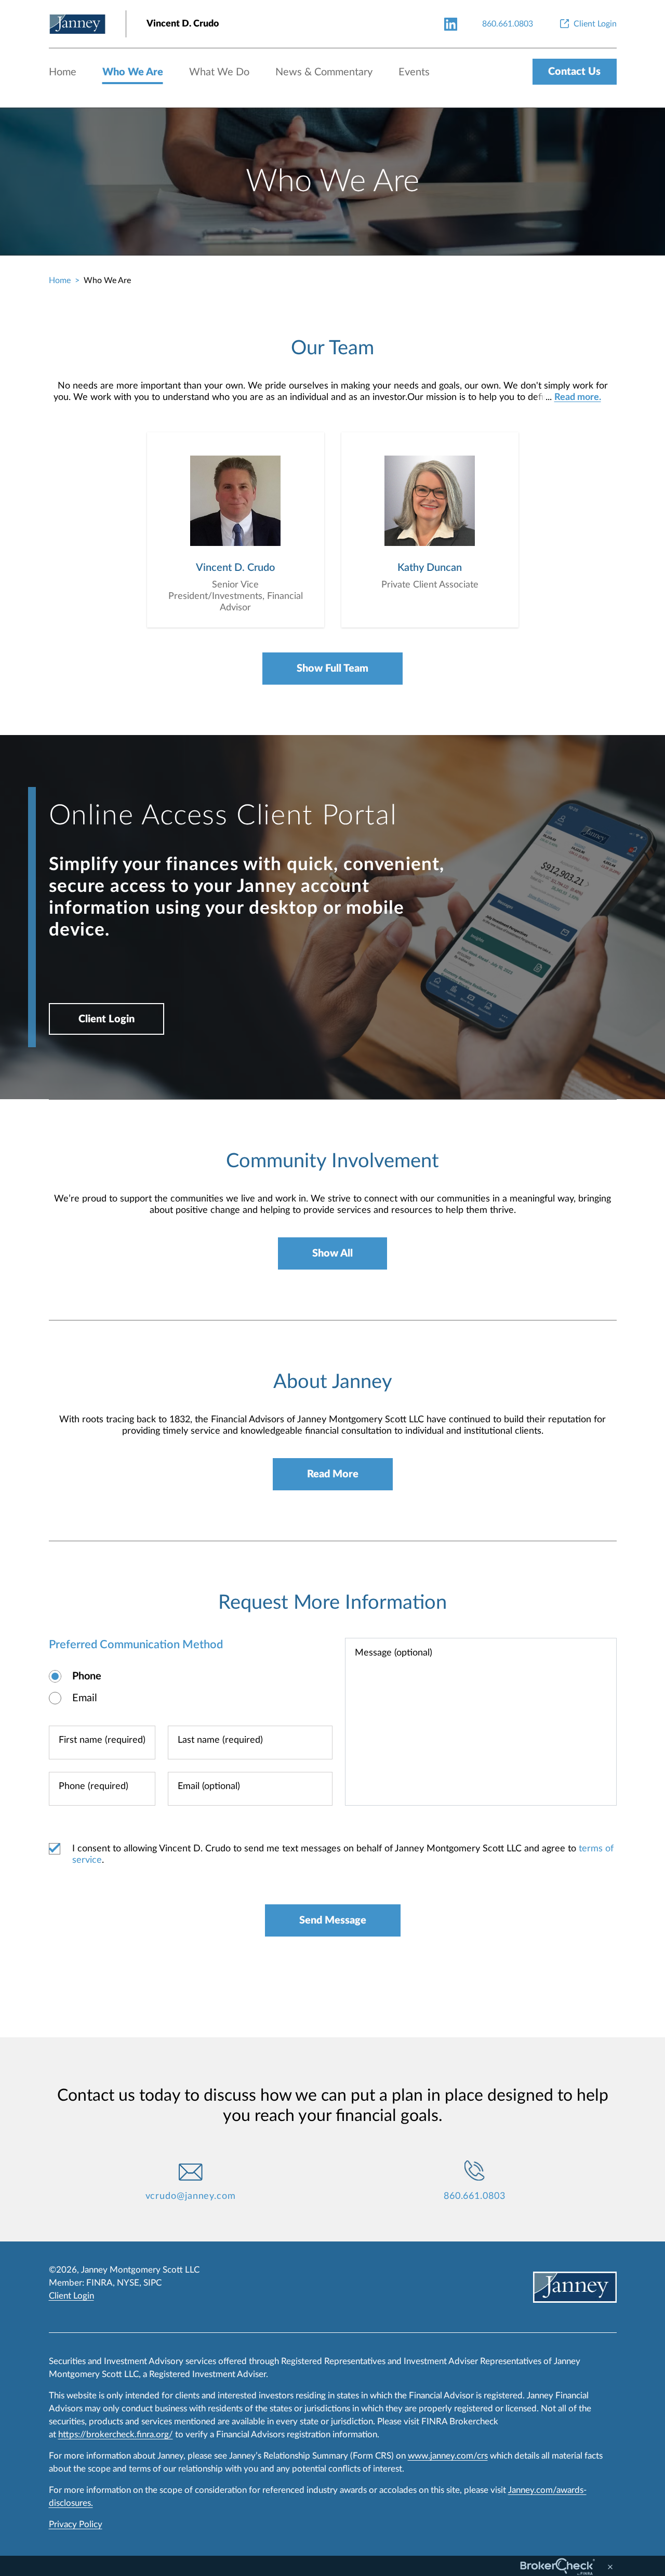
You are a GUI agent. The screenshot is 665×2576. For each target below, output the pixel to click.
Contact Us (574, 72)
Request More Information (332, 1603)
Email (85, 1698)
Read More (333, 1474)
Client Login (107, 1019)
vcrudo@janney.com (191, 2196)
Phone (87, 1676)
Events (414, 72)
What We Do (219, 72)
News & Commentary (324, 72)
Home (63, 72)
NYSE (128, 2283)
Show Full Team (332, 669)
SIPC (152, 2283)
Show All (332, 1253)
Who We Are (133, 72)
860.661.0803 (475, 2196)
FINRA (99, 2283)
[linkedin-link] (451, 24)
